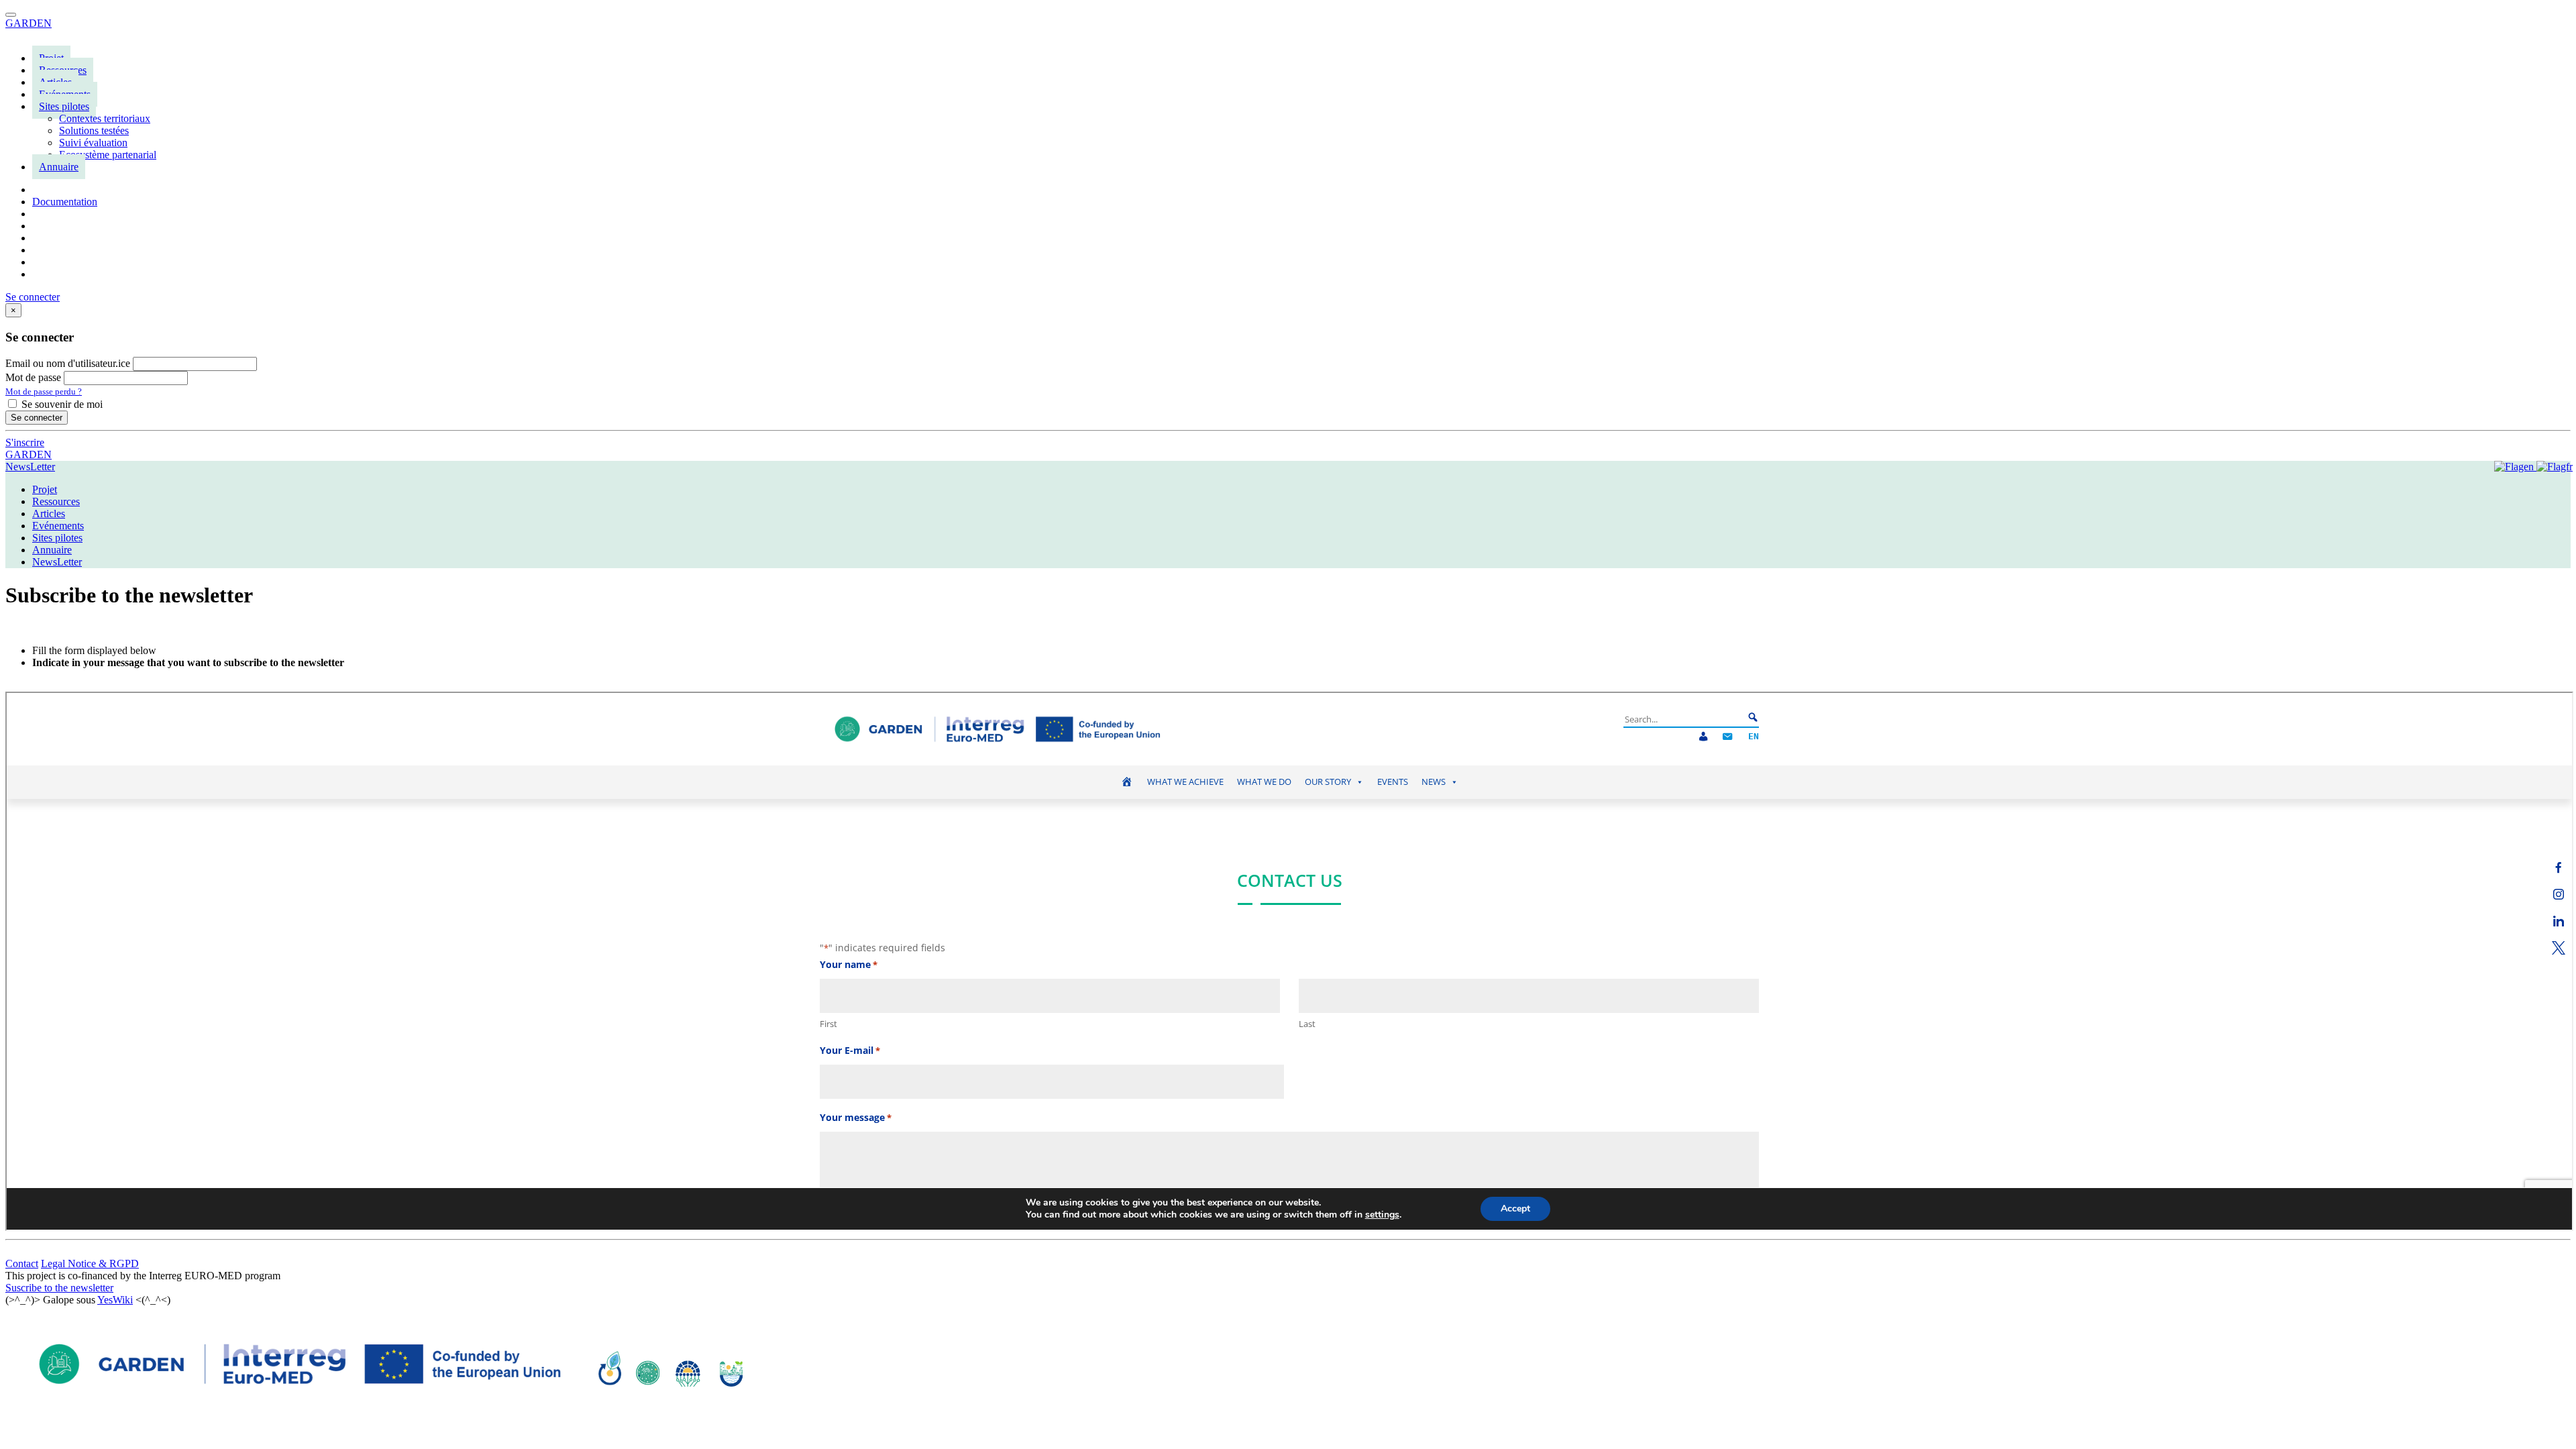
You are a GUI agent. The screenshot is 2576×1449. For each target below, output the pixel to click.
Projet (45, 489)
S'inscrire (25, 442)
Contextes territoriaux (105, 118)
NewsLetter (30, 467)
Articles (49, 514)
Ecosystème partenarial (108, 155)
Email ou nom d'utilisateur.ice (68, 363)
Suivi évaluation (93, 143)
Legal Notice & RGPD (90, 1264)
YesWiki (115, 1300)
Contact (22, 1264)
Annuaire (59, 167)
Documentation (65, 202)
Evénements (58, 526)
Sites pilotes (64, 106)
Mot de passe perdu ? (44, 391)
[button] (33, 297)
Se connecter (37, 418)
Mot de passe (33, 377)
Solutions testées (94, 130)
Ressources (56, 501)
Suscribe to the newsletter (59, 1288)
